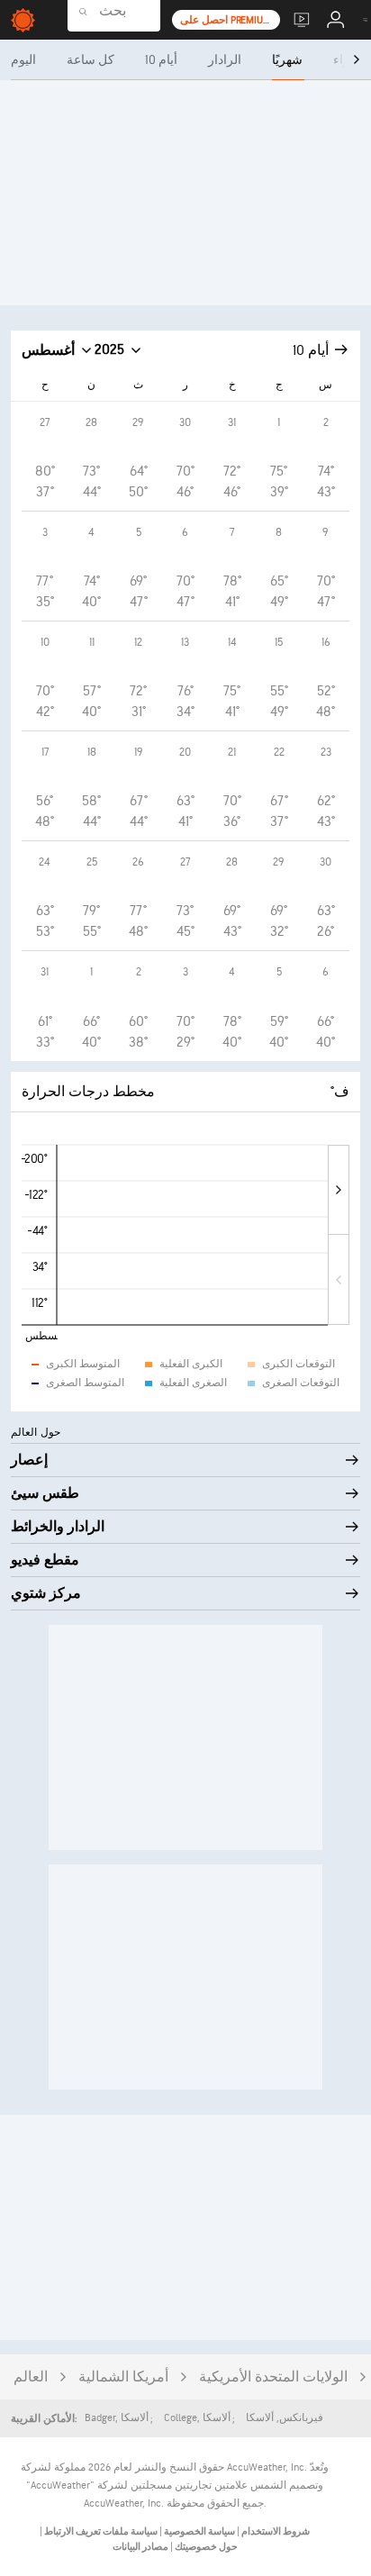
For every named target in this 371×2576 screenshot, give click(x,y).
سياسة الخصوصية (199, 2531)
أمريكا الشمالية (123, 2377)
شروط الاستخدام (275, 2531)
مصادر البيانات (140, 2547)
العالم (31, 2377)
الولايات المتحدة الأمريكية (273, 2377)
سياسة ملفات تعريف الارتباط (100, 2531)
